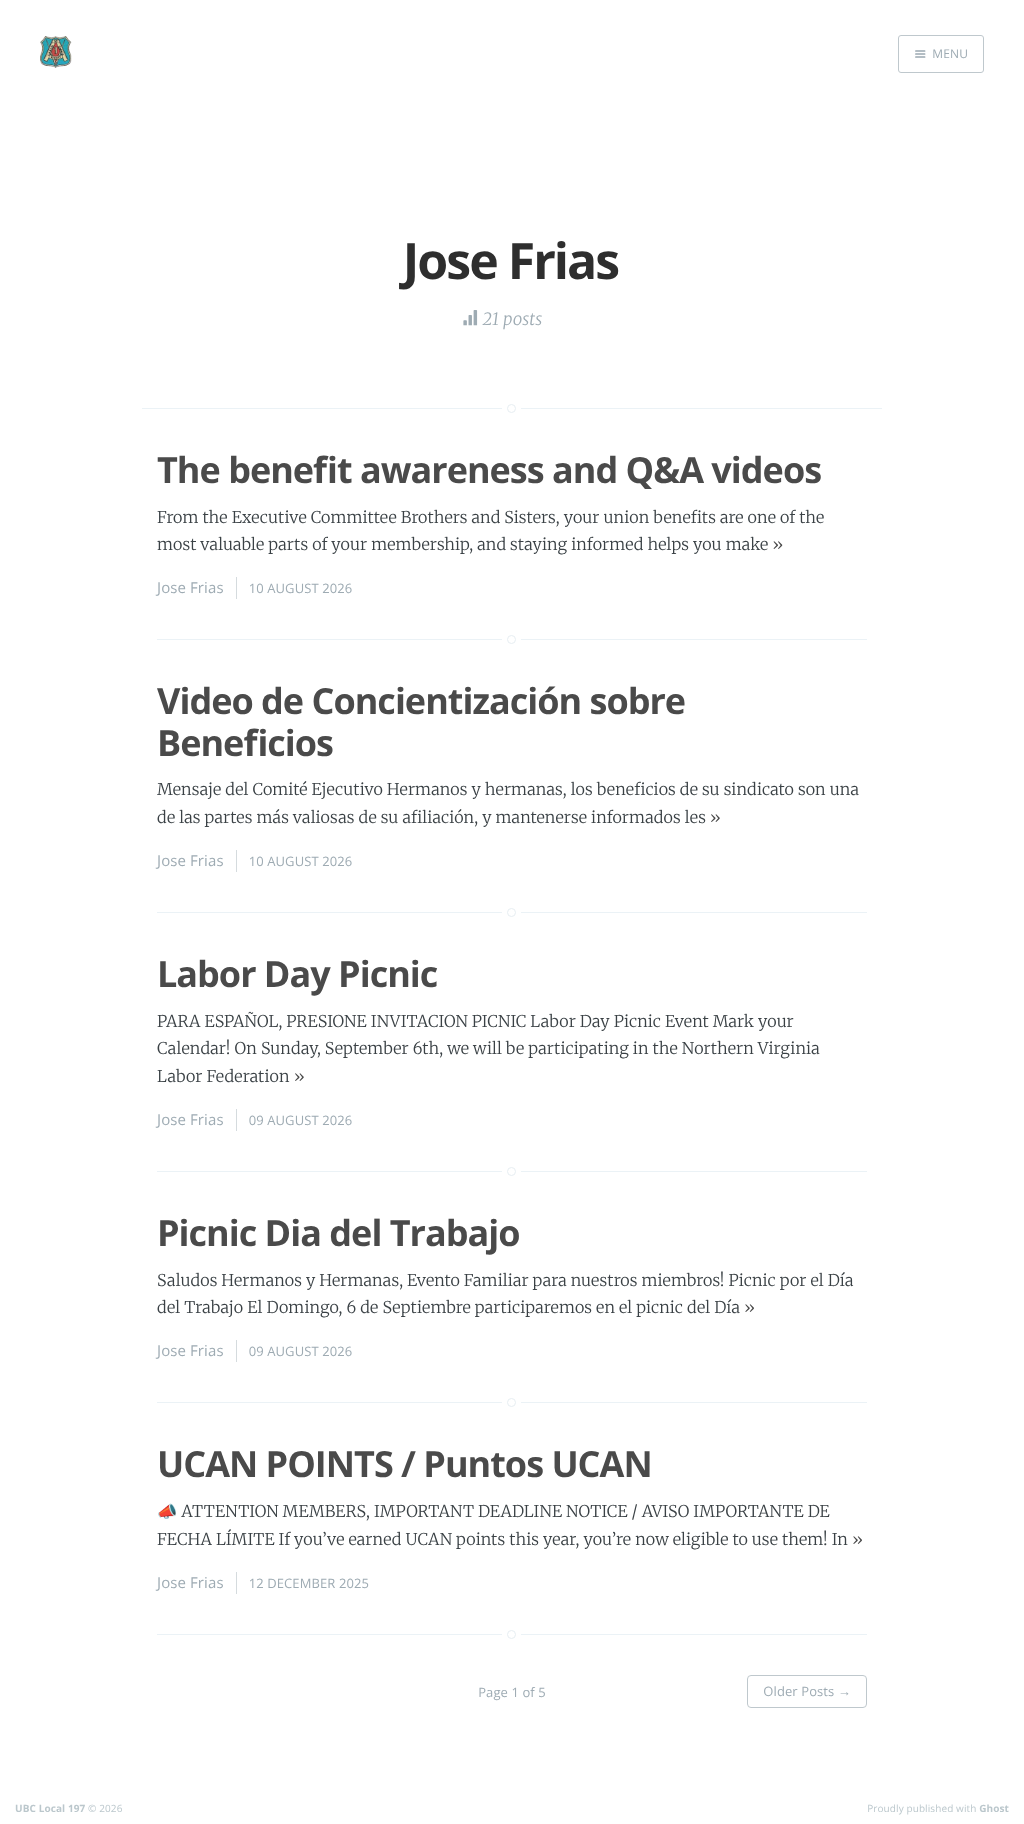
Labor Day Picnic (297, 973)
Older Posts (807, 1691)
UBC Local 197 (50, 1808)
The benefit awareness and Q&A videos (489, 469)
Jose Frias (190, 588)
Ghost (994, 1808)
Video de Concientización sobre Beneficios (421, 721)
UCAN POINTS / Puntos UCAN (404, 1463)
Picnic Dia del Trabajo (338, 1232)
